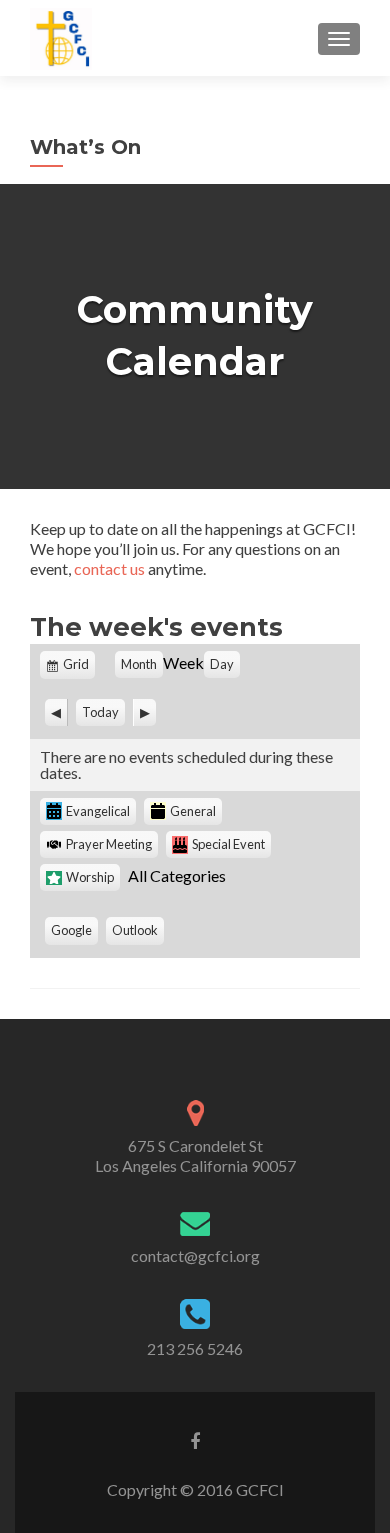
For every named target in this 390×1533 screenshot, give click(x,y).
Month (139, 664)
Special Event (228, 844)
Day (222, 664)
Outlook (138, 933)
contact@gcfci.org (195, 1255)
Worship (90, 877)
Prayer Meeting (109, 844)
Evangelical (98, 811)
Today (100, 712)
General (193, 811)
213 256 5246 (195, 1348)
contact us (109, 568)
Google (74, 933)
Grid (77, 667)
